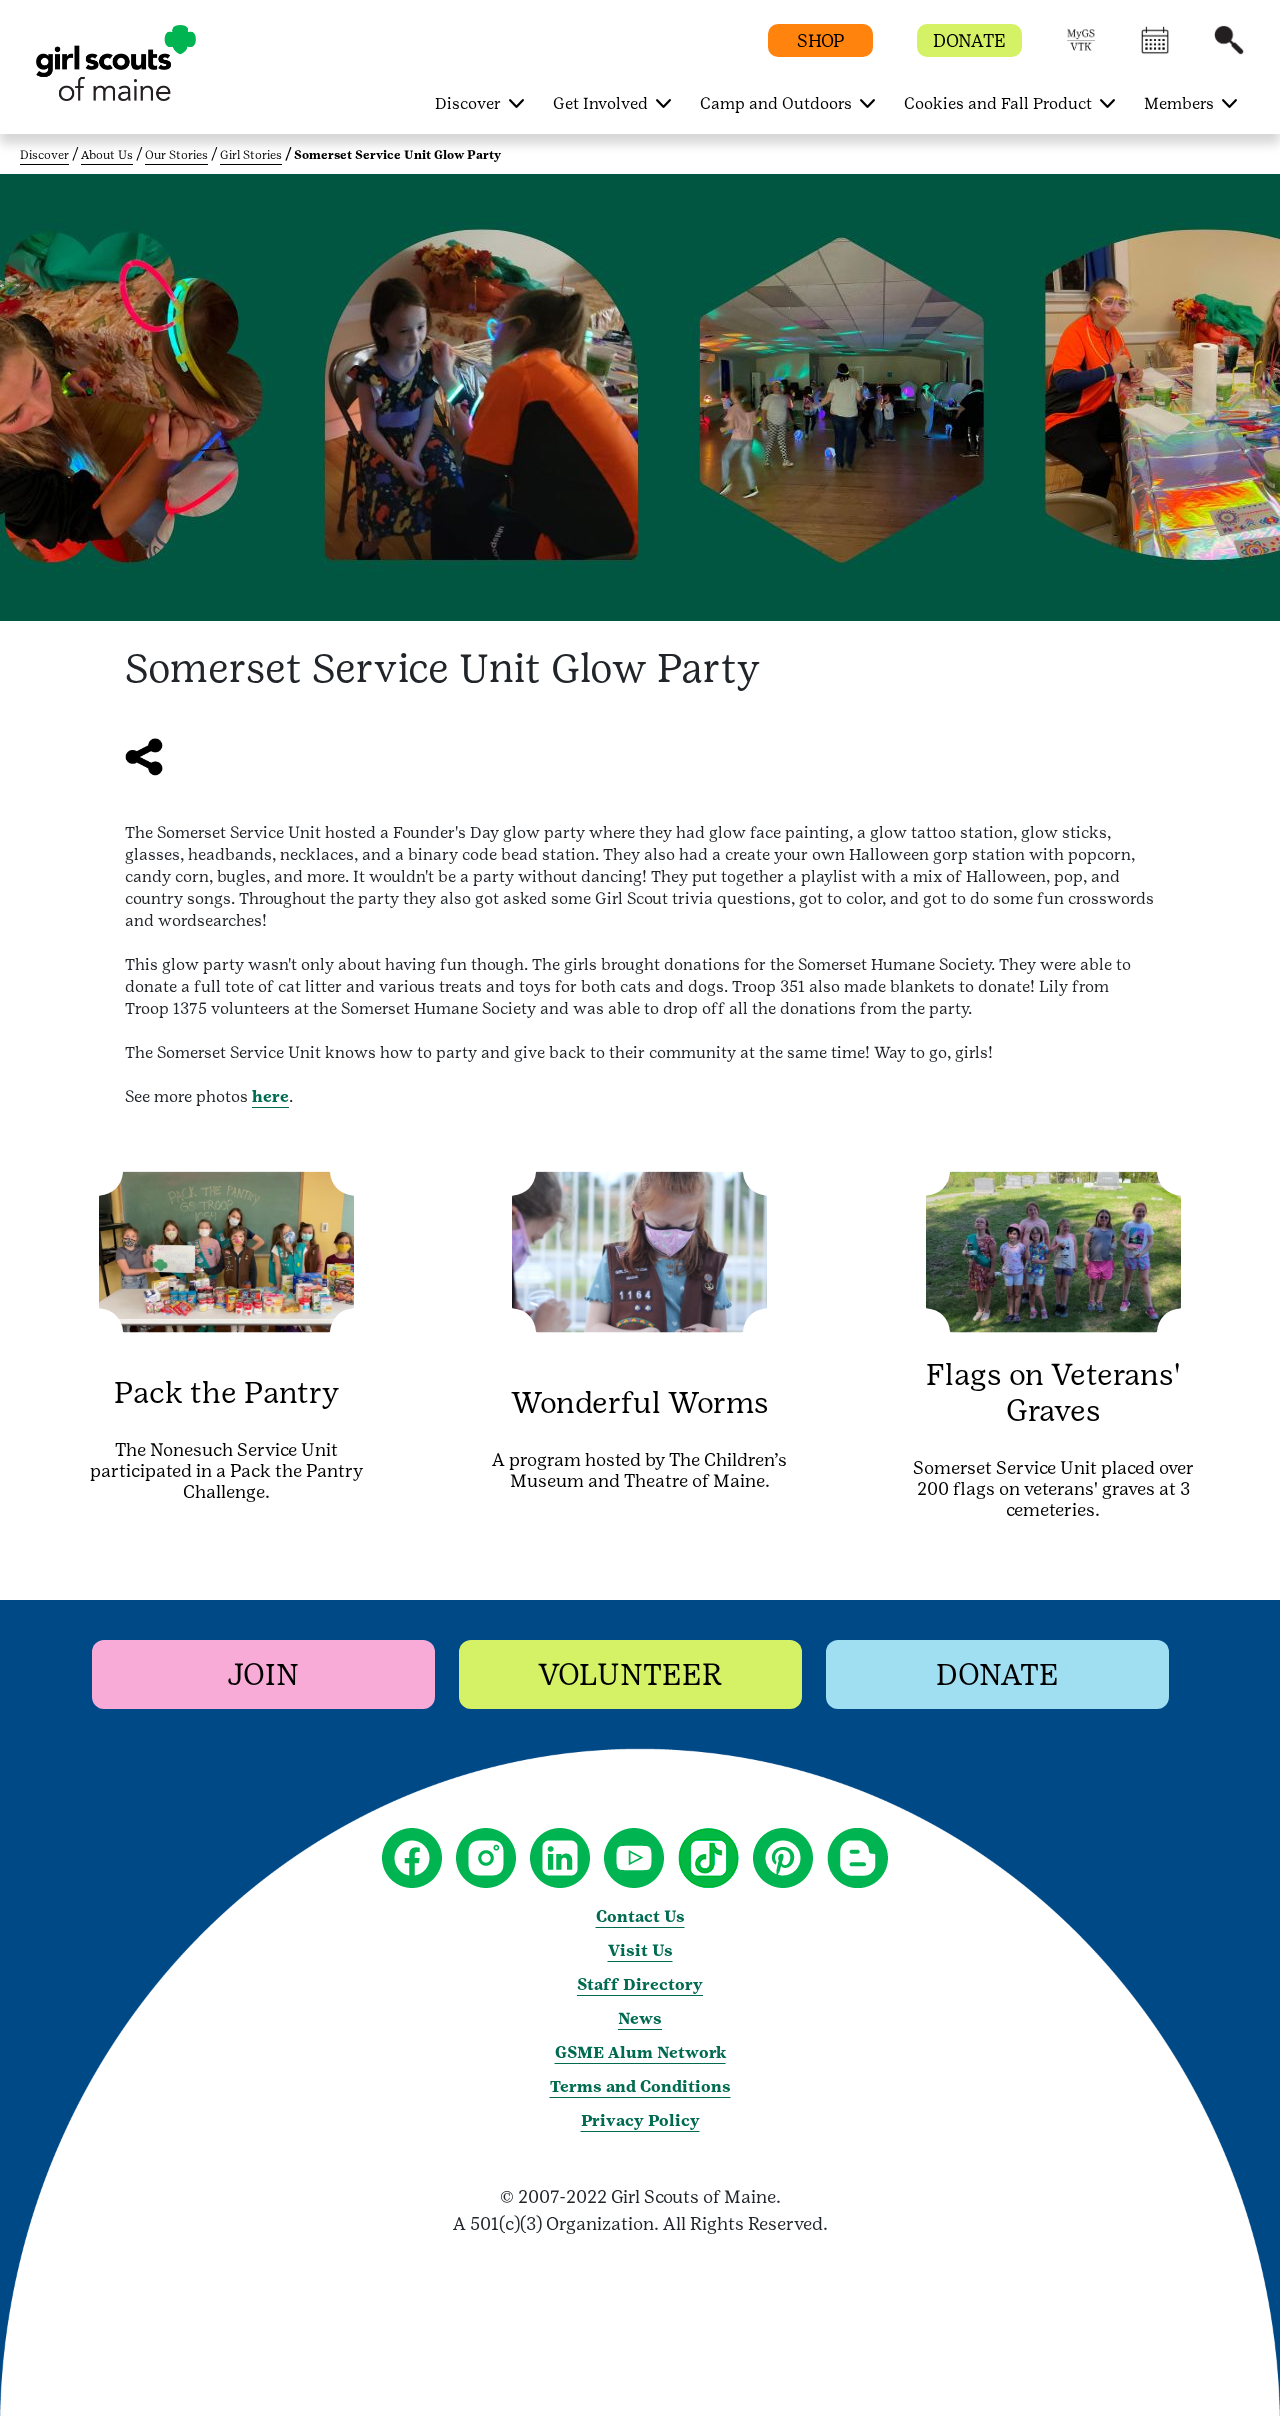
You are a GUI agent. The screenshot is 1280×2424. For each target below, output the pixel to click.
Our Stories (176, 155)
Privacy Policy (640, 2120)
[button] (1081, 49)
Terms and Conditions (640, 2086)
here (270, 1096)
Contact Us (640, 1916)
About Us (107, 155)
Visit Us (640, 1950)
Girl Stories (251, 155)
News (640, 2018)
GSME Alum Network (640, 2052)
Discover (44, 155)
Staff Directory (640, 1984)
